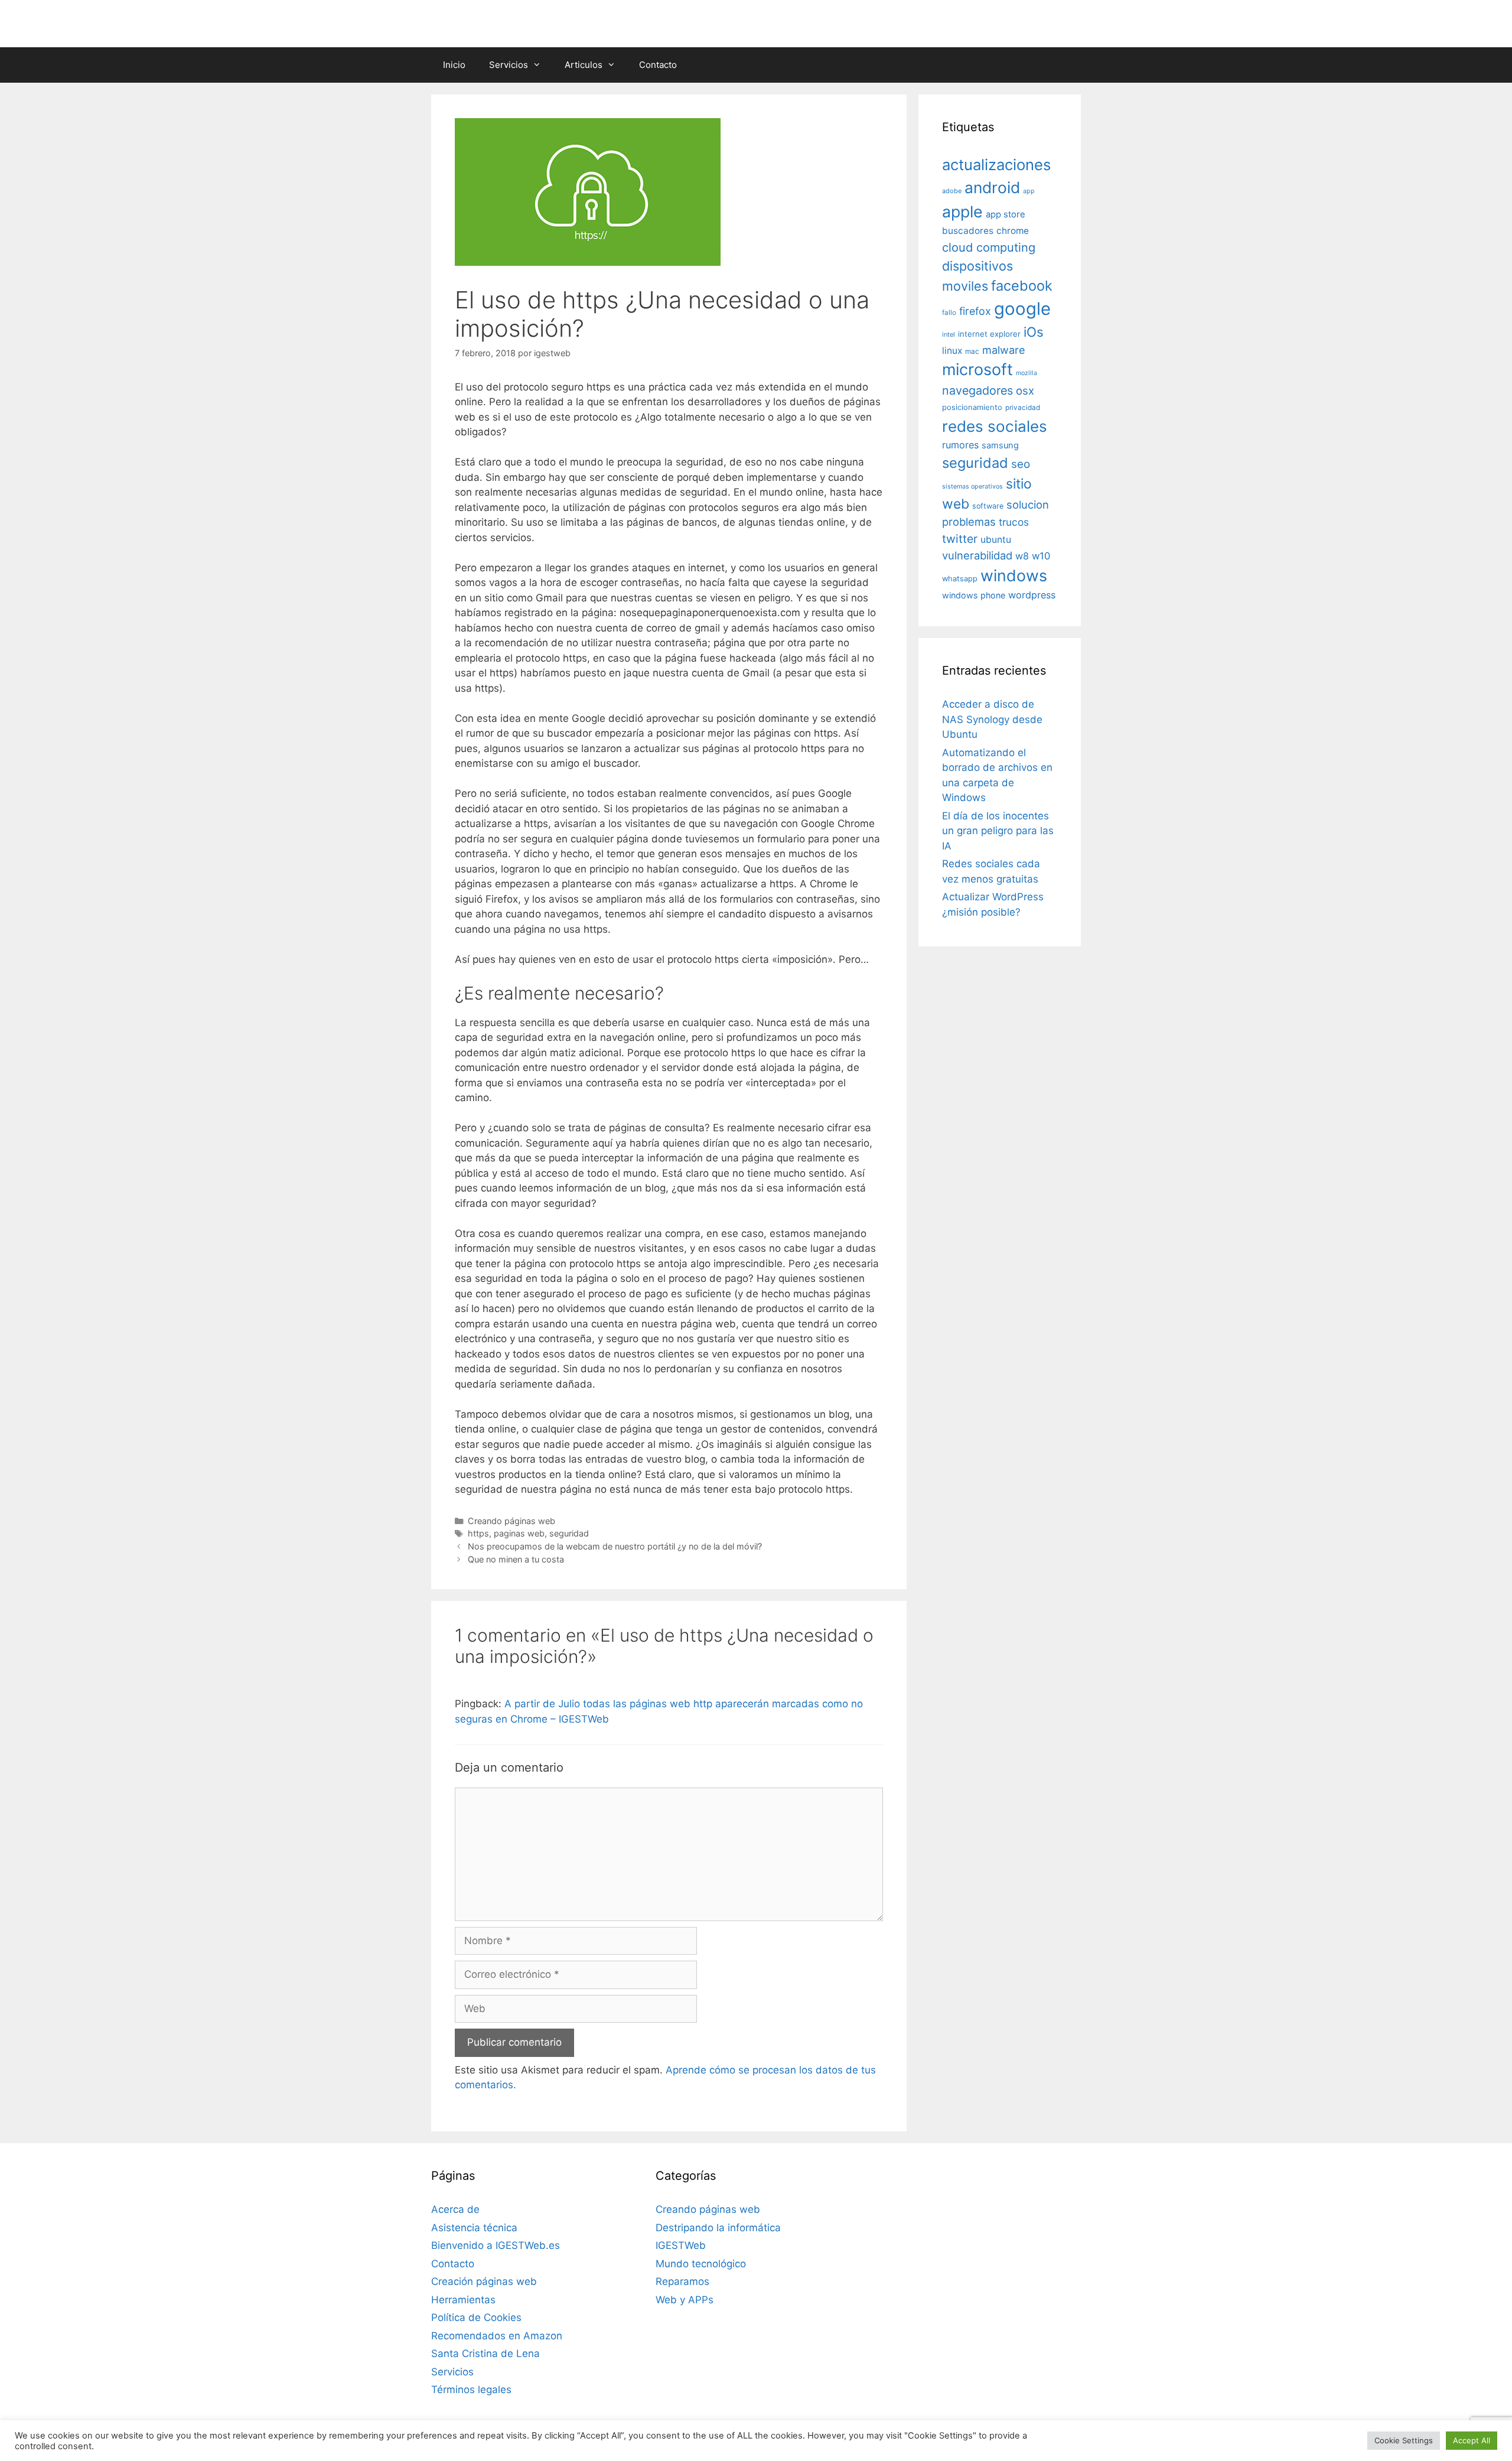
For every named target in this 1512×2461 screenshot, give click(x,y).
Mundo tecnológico (701, 2264)
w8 (1022, 556)
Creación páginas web (484, 2281)
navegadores (977, 390)
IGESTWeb (681, 2245)
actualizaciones (996, 165)
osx (1025, 390)
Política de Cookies (476, 2317)
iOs (1034, 332)
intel (949, 334)
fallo (949, 312)
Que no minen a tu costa (516, 1559)
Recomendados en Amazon (497, 2336)
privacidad (1023, 408)
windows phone (974, 595)
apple (962, 211)
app (1029, 191)
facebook (1022, 286)
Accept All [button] (1472, 2440)
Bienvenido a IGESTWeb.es (496, 2245)
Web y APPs (685, 2300)
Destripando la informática (718, 2228)
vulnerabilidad (977, 555)
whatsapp (960, 579)
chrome (1013, 231)
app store (1006, 214)
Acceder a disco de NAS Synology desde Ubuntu (992, 719)
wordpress (1032, 595)
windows (1014, 575)
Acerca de (455, 2209)
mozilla (1027, 373)
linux (952, 351)
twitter (960, 539)
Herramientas (463, 2300)
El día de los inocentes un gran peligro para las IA (998, 831)
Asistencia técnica (474, 2228)
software (988, 506)
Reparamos (682, 2281)
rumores (960, 445)
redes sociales (995, 426)
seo (1021, 464)
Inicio (454, 65)
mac (972, 351)
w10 (1041, 556)
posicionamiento (972, 407)
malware (1004, 350)
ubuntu (996, 540)
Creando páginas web (511, 1521)
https (478, 1533)
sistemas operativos (972, 486)
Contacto (658, 65)
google (1022, 309)
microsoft (977, 370)
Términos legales (471, 2390)
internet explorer (989, 334)
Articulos (584, 65)
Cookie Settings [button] (1404, 2440)
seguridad (569, 1533)
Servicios (509, 65)
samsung (1000, 445)
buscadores (968, 231)
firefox (975, 311)
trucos (1014, 522)
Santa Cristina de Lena (485, 2353)
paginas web (519, 1533)
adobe (952, 191)
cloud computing (989, 248)
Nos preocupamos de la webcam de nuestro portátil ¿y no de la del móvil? (615, 1546)
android (992, 187)
